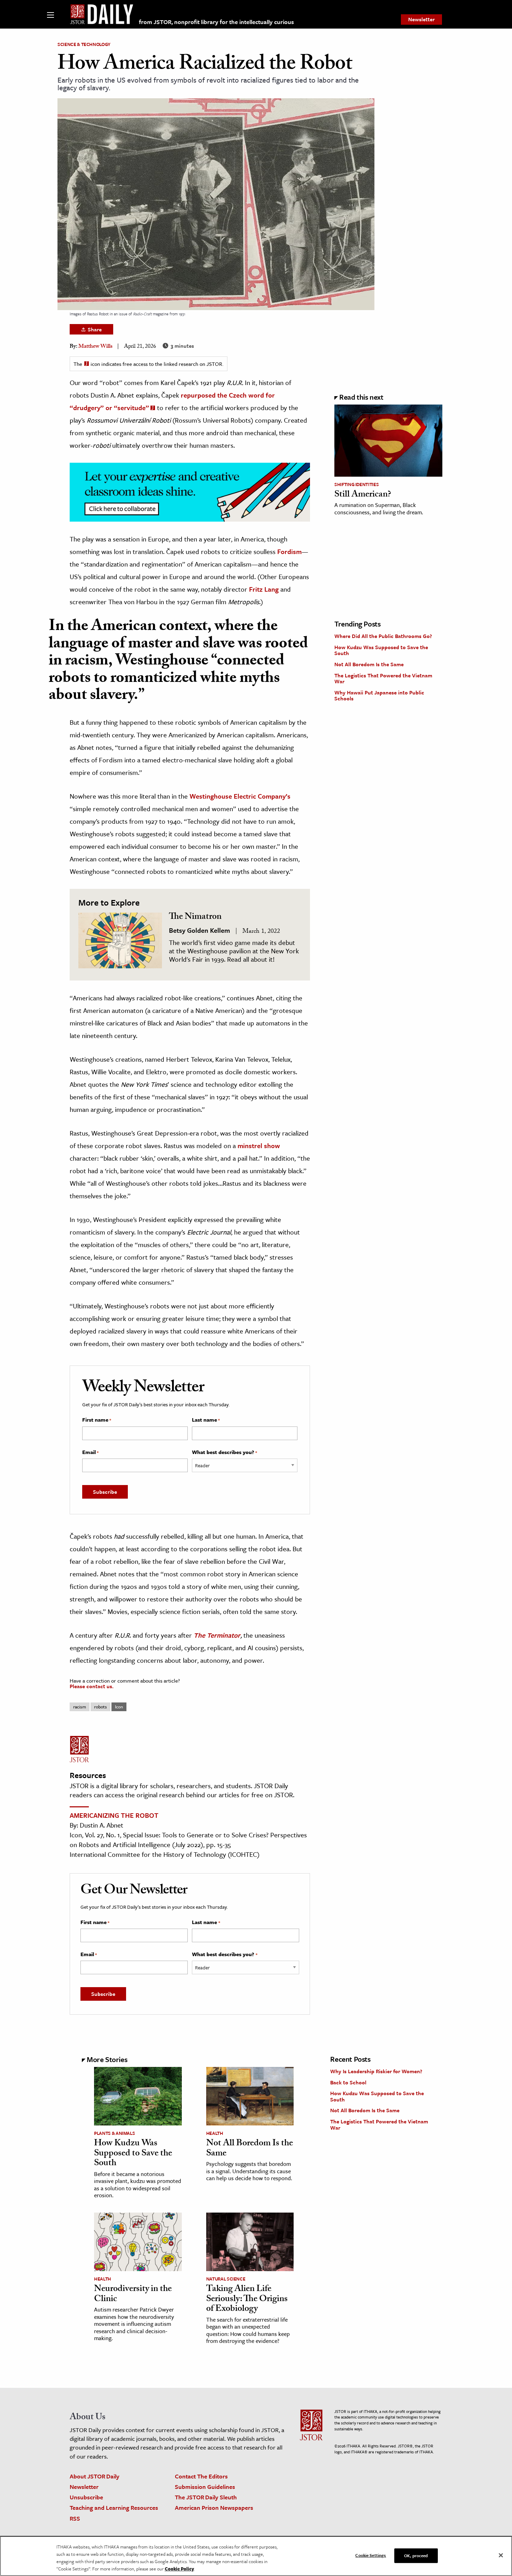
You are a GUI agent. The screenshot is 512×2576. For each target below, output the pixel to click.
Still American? (363, 495)
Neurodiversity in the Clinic (133, 2295)
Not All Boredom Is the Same (369, 664)
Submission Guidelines (205, 2487)
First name (97, 1420)
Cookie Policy (179, 2569)
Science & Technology (84, 44)
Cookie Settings (371, 2555)
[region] (256, 2556)
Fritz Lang (264, 589)
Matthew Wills (95, 347)
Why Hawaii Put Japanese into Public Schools (379, 695)
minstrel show (259, 1145)
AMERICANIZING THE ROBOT (114, 1815)
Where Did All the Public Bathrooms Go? (383, 636)
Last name (206, 1420)
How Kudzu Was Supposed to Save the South (381, 650)
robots (100, 1707)
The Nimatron (195, 917)
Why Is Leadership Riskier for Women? (376, 2071)
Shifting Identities (356, 484)
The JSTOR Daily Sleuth (206, 2497)
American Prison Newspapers (214, 2508)
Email (90, 1452)
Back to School (348, 2082)
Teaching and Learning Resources (114, 2508)
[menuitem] (421, 20)
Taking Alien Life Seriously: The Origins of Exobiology (247, 2300)
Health (215, 2133)
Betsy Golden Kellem (199, 930)
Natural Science (226, 2279)
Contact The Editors (201, 2476)
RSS (75, 2518)
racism (80, 1707)
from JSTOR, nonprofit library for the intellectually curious (216, 22)
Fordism (289, 551)
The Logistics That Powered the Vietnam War (383, 678)
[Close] (501, 2555)
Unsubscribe (86, 2497)
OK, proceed (416, 2555)
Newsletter (421, 19)
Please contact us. (92, 1686)
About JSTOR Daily (95, 2476)
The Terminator (217, 1635)
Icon (119, 1707)
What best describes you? (224, 1452)
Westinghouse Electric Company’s (240, 796)
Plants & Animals (114, 2133)
